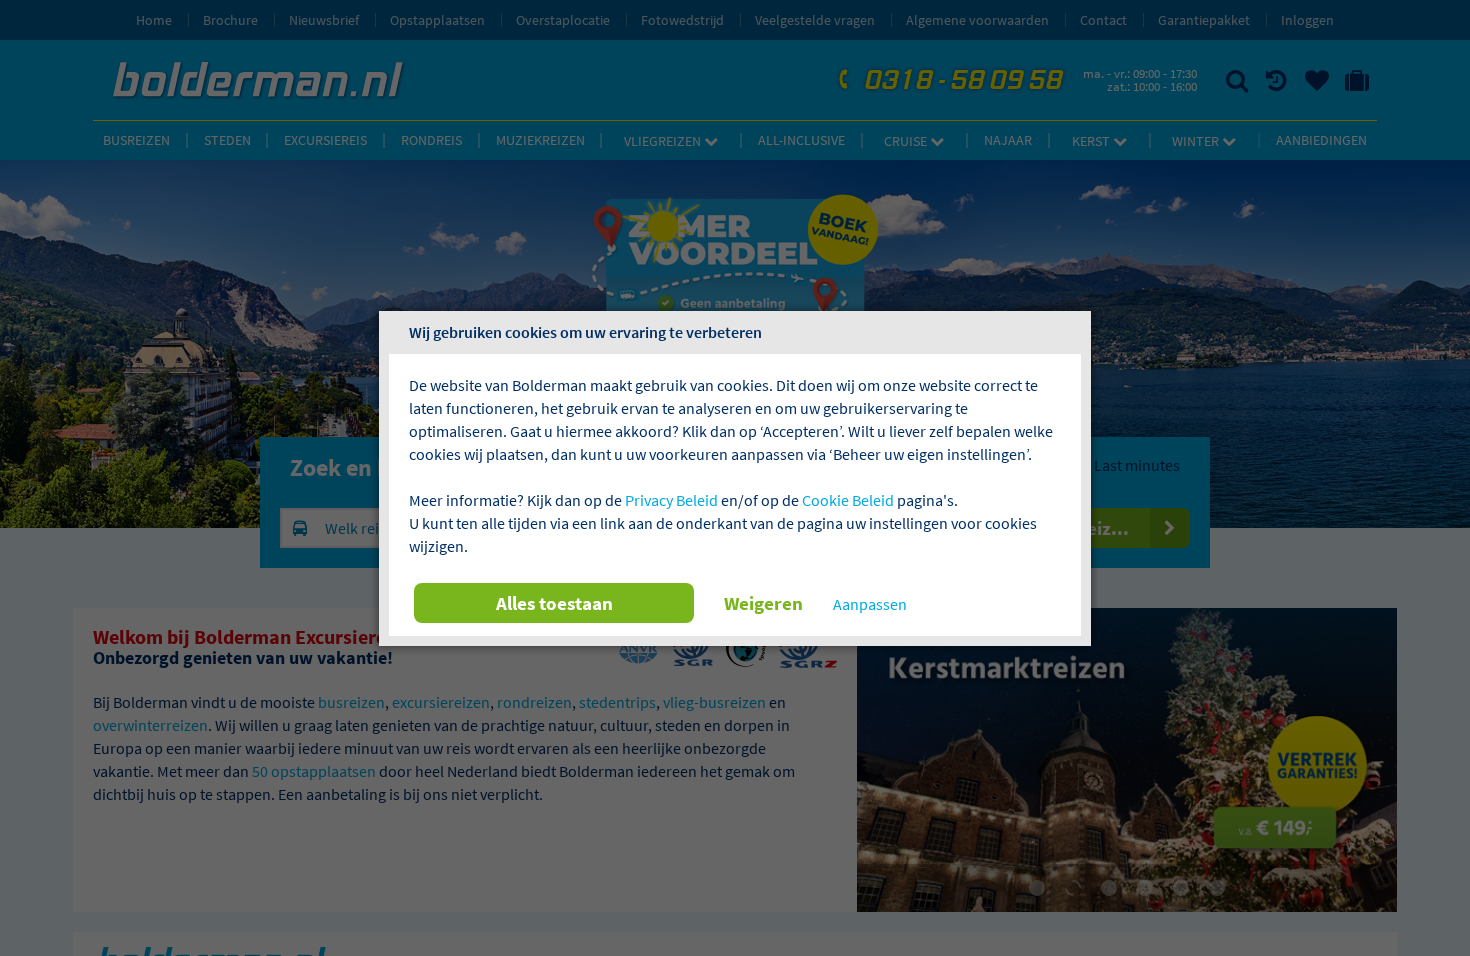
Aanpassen (870, 604)
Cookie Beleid (848, 500)
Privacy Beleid (671, 500)
